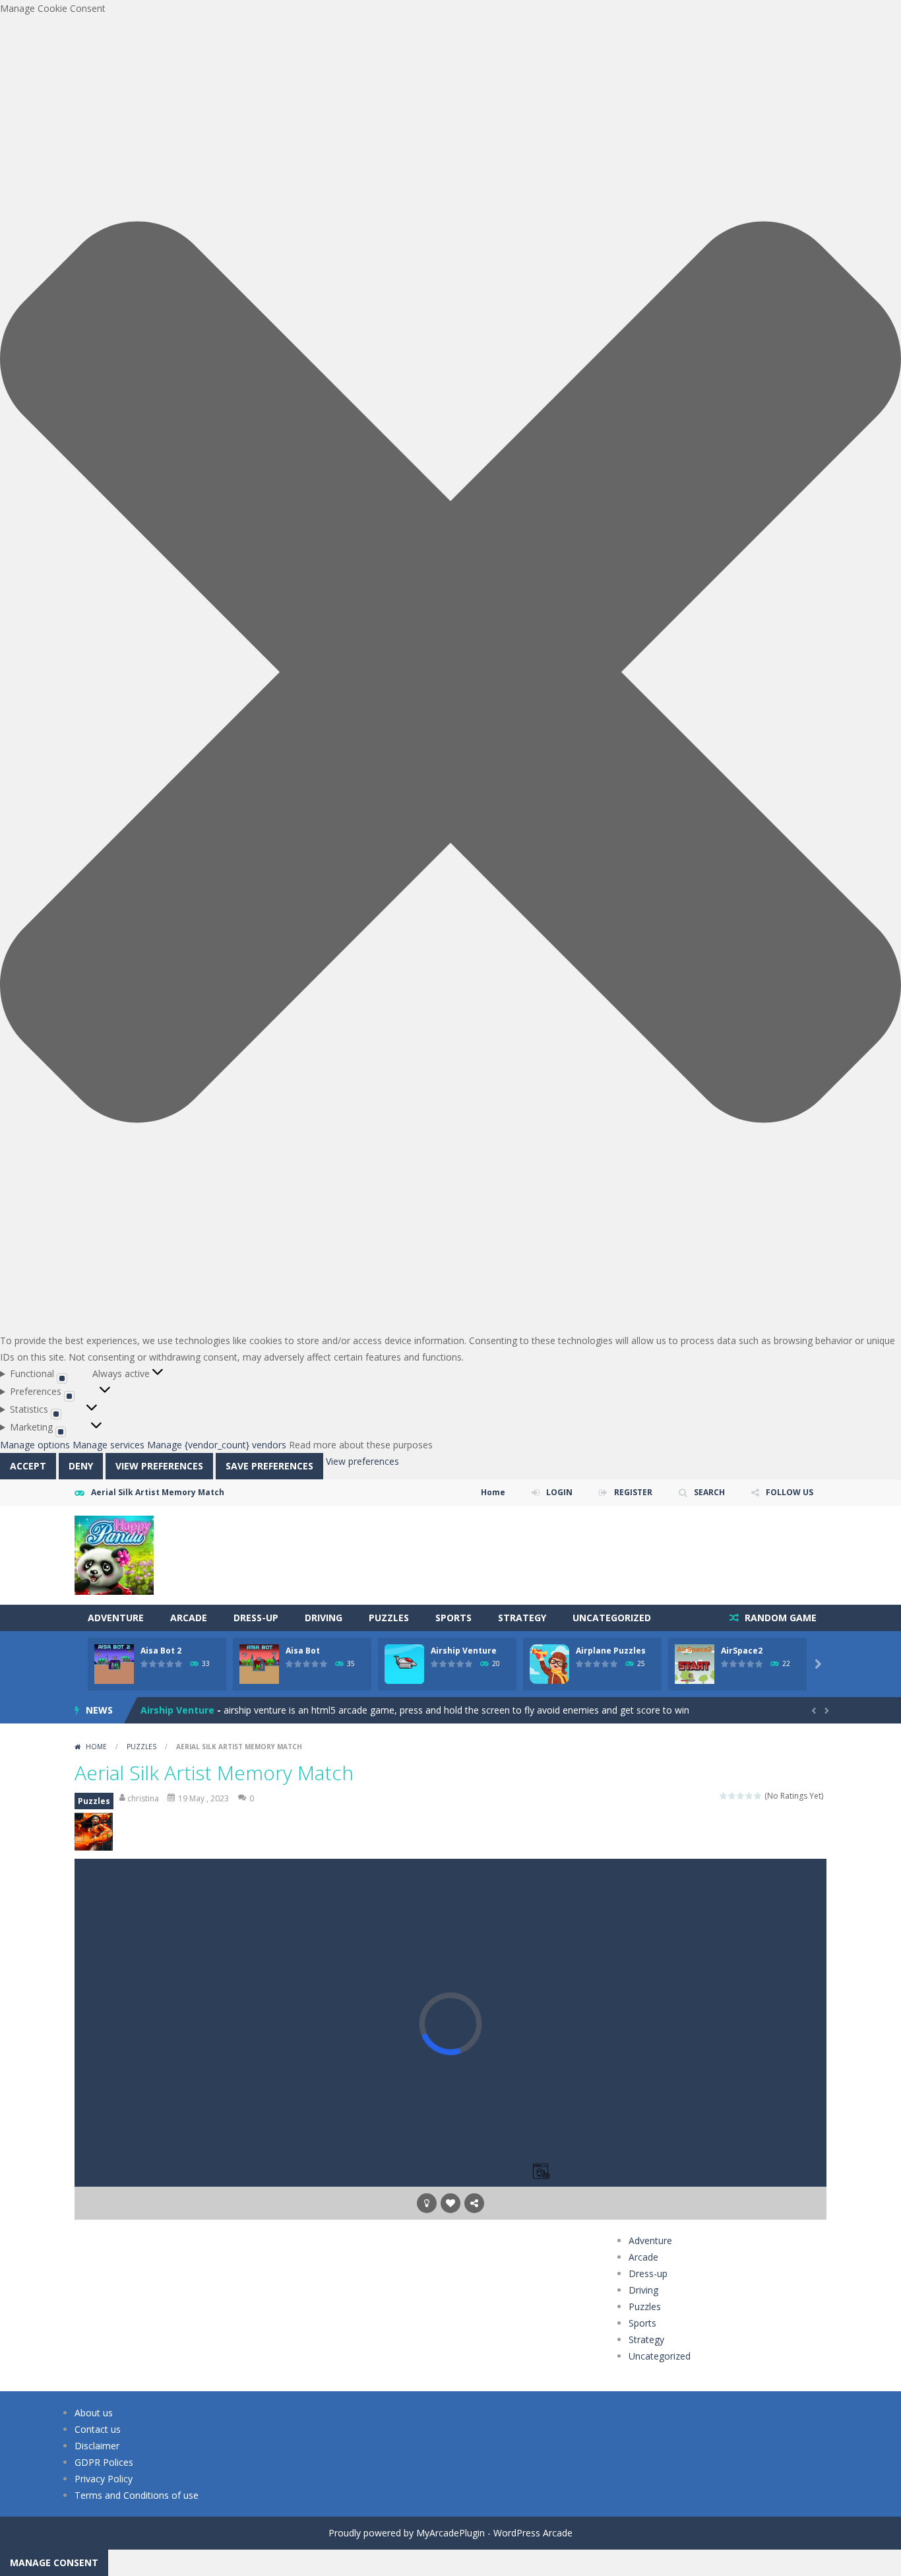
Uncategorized (612, 1618)
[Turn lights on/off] (427, 2203)
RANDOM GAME (779, 1618)
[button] (450, 674)
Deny (81, 1466)
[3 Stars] (741, 1796)
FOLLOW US (790, 1492)
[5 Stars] (758, 1796)
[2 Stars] (732, 1796)
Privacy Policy (104, 2479)
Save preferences (269, 1466)
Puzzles (389, 1618)
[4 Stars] (750, 1796)
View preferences (159, 1466)
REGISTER (633, 1492)
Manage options (35, 1445)
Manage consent (54, 2562)
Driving (324, 1618)
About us (94, 2413)
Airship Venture (464, 1651)
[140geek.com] (114, 1554)
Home (493, 1492)
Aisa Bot (303, 1651)
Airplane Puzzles (611, 1651)
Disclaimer (97, 2446)
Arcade (189, 1618)
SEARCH (709, 1492)
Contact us (98, 2429)
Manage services (109, 1445)
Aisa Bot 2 (161, 1651)
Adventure (116, 1618)
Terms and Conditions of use (137, 2495)
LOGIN (559, 1492)
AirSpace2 (742, 1651)
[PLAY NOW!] (114, 1663)
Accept (28, 1466)
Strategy (522, 1618)
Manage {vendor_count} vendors (217, 1445)
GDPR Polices (104, 2462)
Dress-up (256, 1618)
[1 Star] (724, 1796)
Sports (453, 1618)
